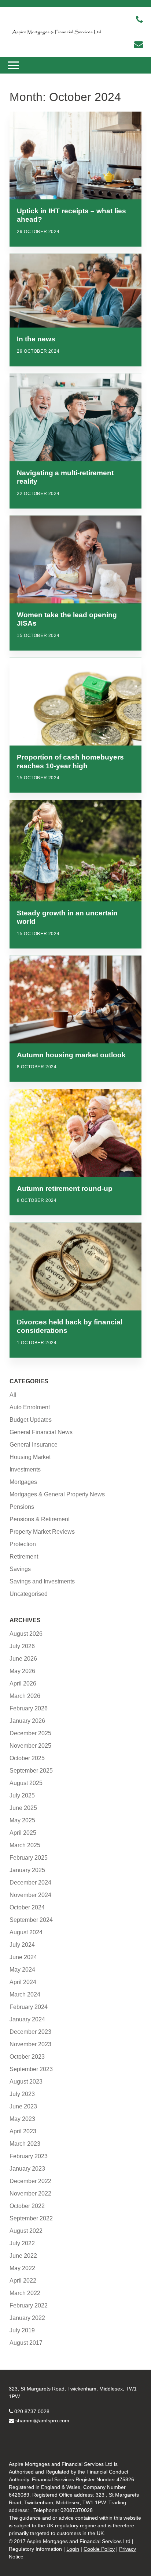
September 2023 (31, 2069)
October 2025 (27, 1758)
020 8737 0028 (32, 2411)
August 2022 (26, 2231)
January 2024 (27, 2019)
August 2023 (26, 2082)
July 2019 (22, 2330)
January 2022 (27, 2318)
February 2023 (29, 2156)
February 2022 (29, 2305)
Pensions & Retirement (40, 1519)
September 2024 (31, 1920)
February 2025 (29, 1858)
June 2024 (23, 1957)
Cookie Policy (99, 2549)
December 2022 (30, 2181)
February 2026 (29, 1708)
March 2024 (25, 1994)
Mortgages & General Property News (57, 1494)
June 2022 (23, 2256)
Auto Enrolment (30, 1407)
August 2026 (26, 1634)
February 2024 (29, 2007)
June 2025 (23, 1808)
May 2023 (22, 2119)
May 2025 (22, 1820)
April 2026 (23, 1683)
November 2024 (30, 1895)
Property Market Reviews (42, 1532)
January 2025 (27, 1870)
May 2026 (22, 1671)
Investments (25, 1469)
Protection (23, 1544)
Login (73, 2549)
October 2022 (27, 2206)
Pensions (22, 1507)
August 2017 (26, 2343)
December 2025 (30, 1733)
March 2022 (25, 2293)
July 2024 (22, 1945)
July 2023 (22, 2094)
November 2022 (30, 2193)
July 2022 (22, 2243)
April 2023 (23, 2131)
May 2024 (22, 1970)
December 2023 (30, 2032)
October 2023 (27, 2057)
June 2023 (23, 2106)
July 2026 (22, 1646)
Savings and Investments (42, 1581)
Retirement (24, 1557)
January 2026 (27, 1721)
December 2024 (30, 1883)
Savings (20, 1569)
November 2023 (30, 2044)
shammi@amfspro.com (42, 2421)
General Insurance (34, 1445)
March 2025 (25, 1845)
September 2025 (31, 1771)
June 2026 (23, 1659)
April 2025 (23, 1833)
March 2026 (25, 1696)
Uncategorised (29, 1594)
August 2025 (26, 1783)
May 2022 (22, 2268)
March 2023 (25, 2144)
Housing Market (30, 1457)
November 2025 (30, 1746)
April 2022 (23, 2281)
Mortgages (23, 1482)
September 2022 (31, 2218)
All (13, 1395)
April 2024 (23, 1982)
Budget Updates (31, 1420)
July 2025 (22, 1795)
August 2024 (26, 1932)
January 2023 (27, 2169)
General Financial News (41, 1432)
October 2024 (27, 1907)
